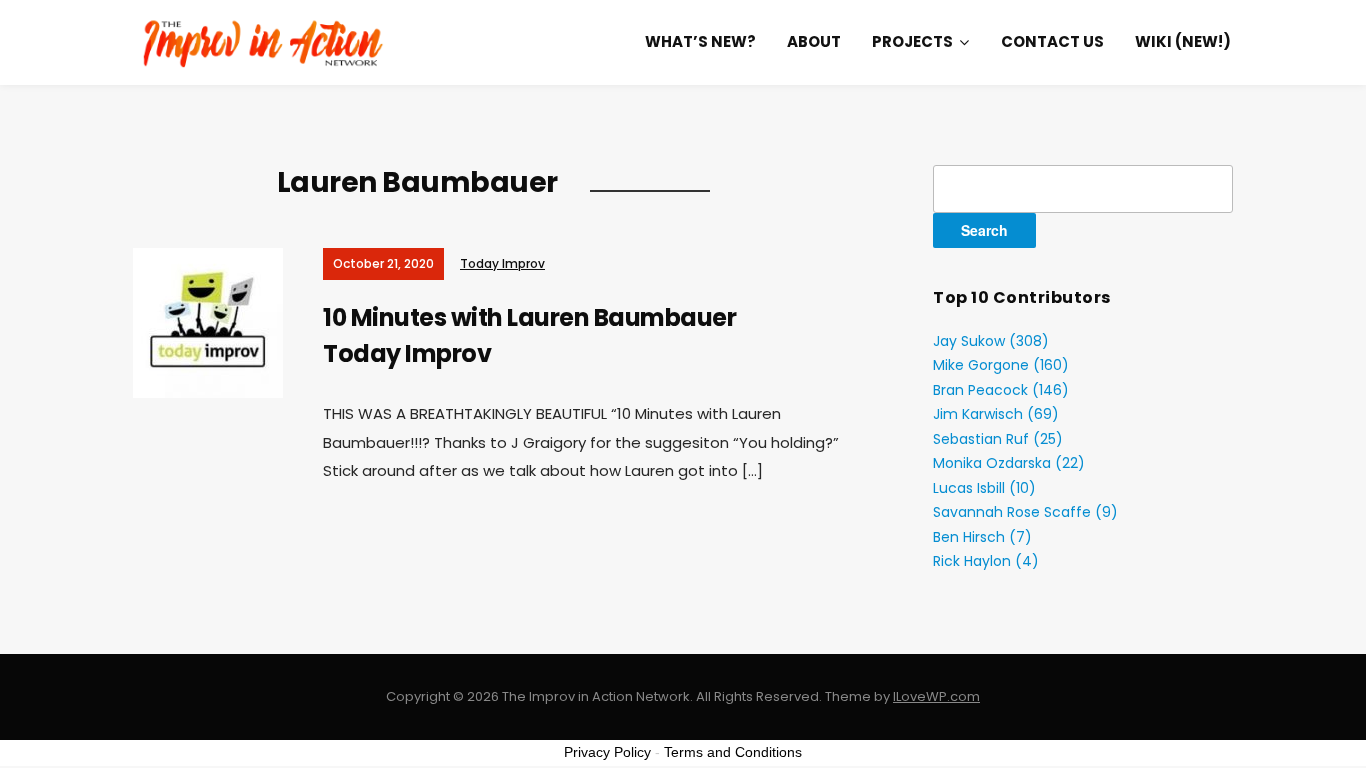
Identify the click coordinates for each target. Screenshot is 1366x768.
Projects (912, 41)
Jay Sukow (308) (991, 341)
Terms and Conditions (733, 752)
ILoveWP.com (936, 696)
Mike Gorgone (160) (1001, 365)
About (814, 41)
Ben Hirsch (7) (982, 537)
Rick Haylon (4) (986, 561)
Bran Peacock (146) (1001, 390)
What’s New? (700, 41)
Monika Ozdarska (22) (1009, 463)
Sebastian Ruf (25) (998, 439)
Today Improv (502, 263)
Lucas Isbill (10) (984, 488)
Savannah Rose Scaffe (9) (1025, 512)
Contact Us (1052, 41)
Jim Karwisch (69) (996, 414)
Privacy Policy (607, 752)
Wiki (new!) (1183, 41)
